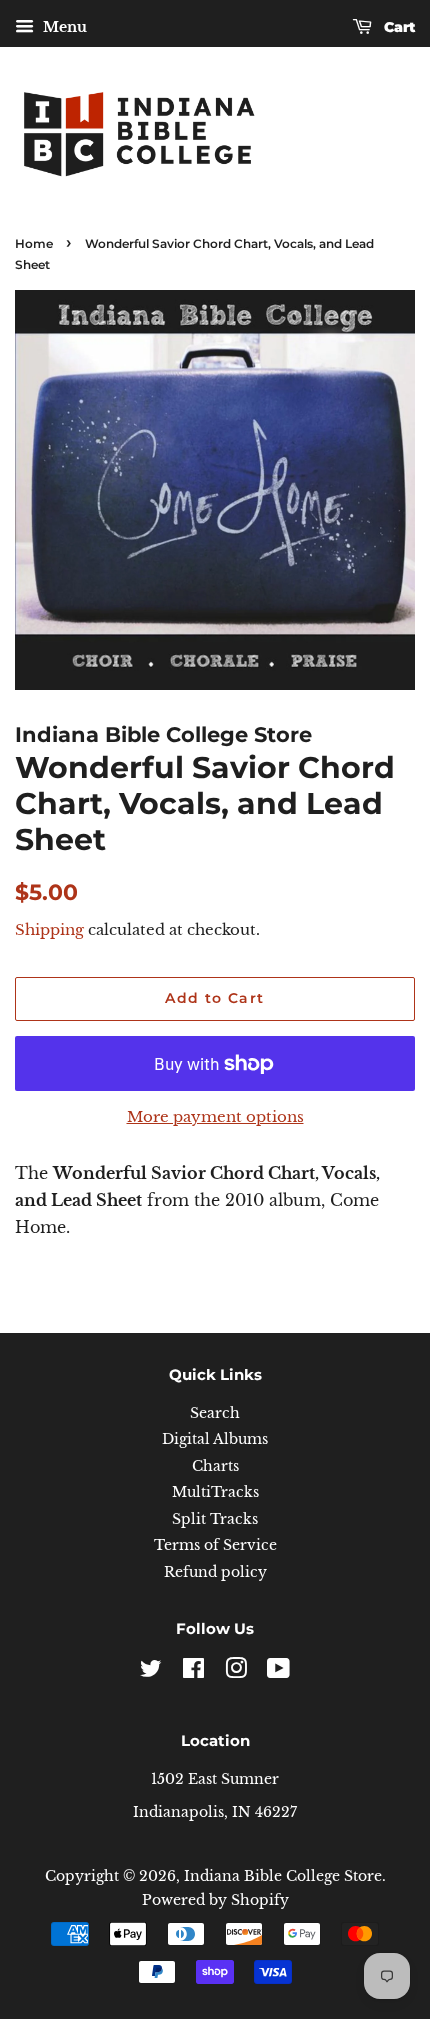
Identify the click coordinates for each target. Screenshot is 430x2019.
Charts (215, 1466)
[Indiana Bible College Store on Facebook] (193, 1672)
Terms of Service (215, 1545)
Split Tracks (215, 1519)
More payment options (215, 1116)
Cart (397, 27)
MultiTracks (215, 1492)
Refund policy (215, 1572)
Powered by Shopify (215, 1900)
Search (215, 1413)
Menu (63, 27)
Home (34, 243)
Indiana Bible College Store (283, 1876)
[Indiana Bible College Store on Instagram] (236, 1672)
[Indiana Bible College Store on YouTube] (278, 1672)
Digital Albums (215, 1439)
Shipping (49, 929)
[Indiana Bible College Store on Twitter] (151, 1672)
